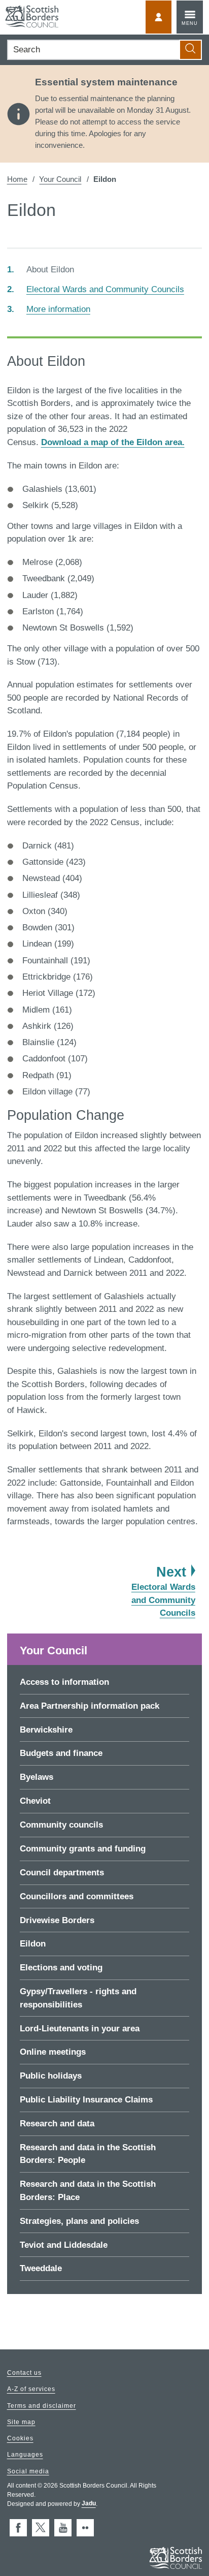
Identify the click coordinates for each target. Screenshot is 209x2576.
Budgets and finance (61, 1753)
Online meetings (53, 2052)
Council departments (62, 1873)
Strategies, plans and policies (79, 2221)
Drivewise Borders (57, 1920)
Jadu (89, 2504)
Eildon (33, 1944)
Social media (28, 2471)
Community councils (61, 1825)
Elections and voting (61, 1968)
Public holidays (51, 2076)
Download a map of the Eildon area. (113, 442)
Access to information (64, 1682)
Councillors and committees (77, 1896)
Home (17, 179)
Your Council (60, 179)
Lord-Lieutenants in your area (80, 2029)
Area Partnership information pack (90, 1706)
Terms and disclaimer (42, 2406)
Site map (21, 2422)
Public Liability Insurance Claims (86, 2100)
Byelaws (37, 1777)
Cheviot (35, 1801)
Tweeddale (41, 2268)
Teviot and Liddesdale (64, 2245)
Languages (25, 2455)
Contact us (24, 2373)
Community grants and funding (83, 1849)
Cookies (20, 2439)
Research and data (57, 2124)
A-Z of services (31, 2390)
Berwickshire (46, 1730)
